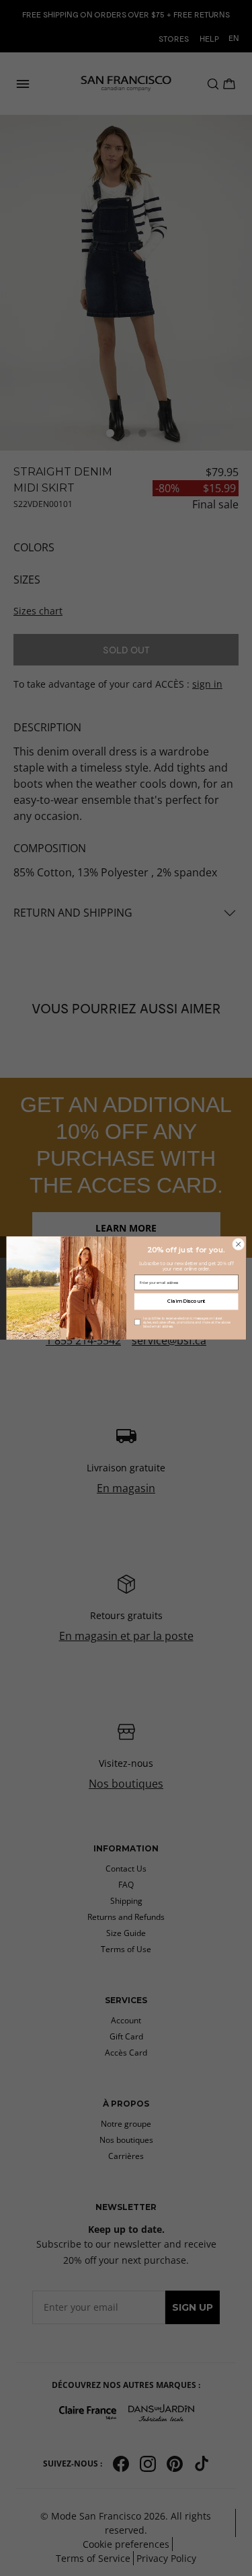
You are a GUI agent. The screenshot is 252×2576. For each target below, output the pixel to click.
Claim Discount (186, 1302)
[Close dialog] (238, 1244)
